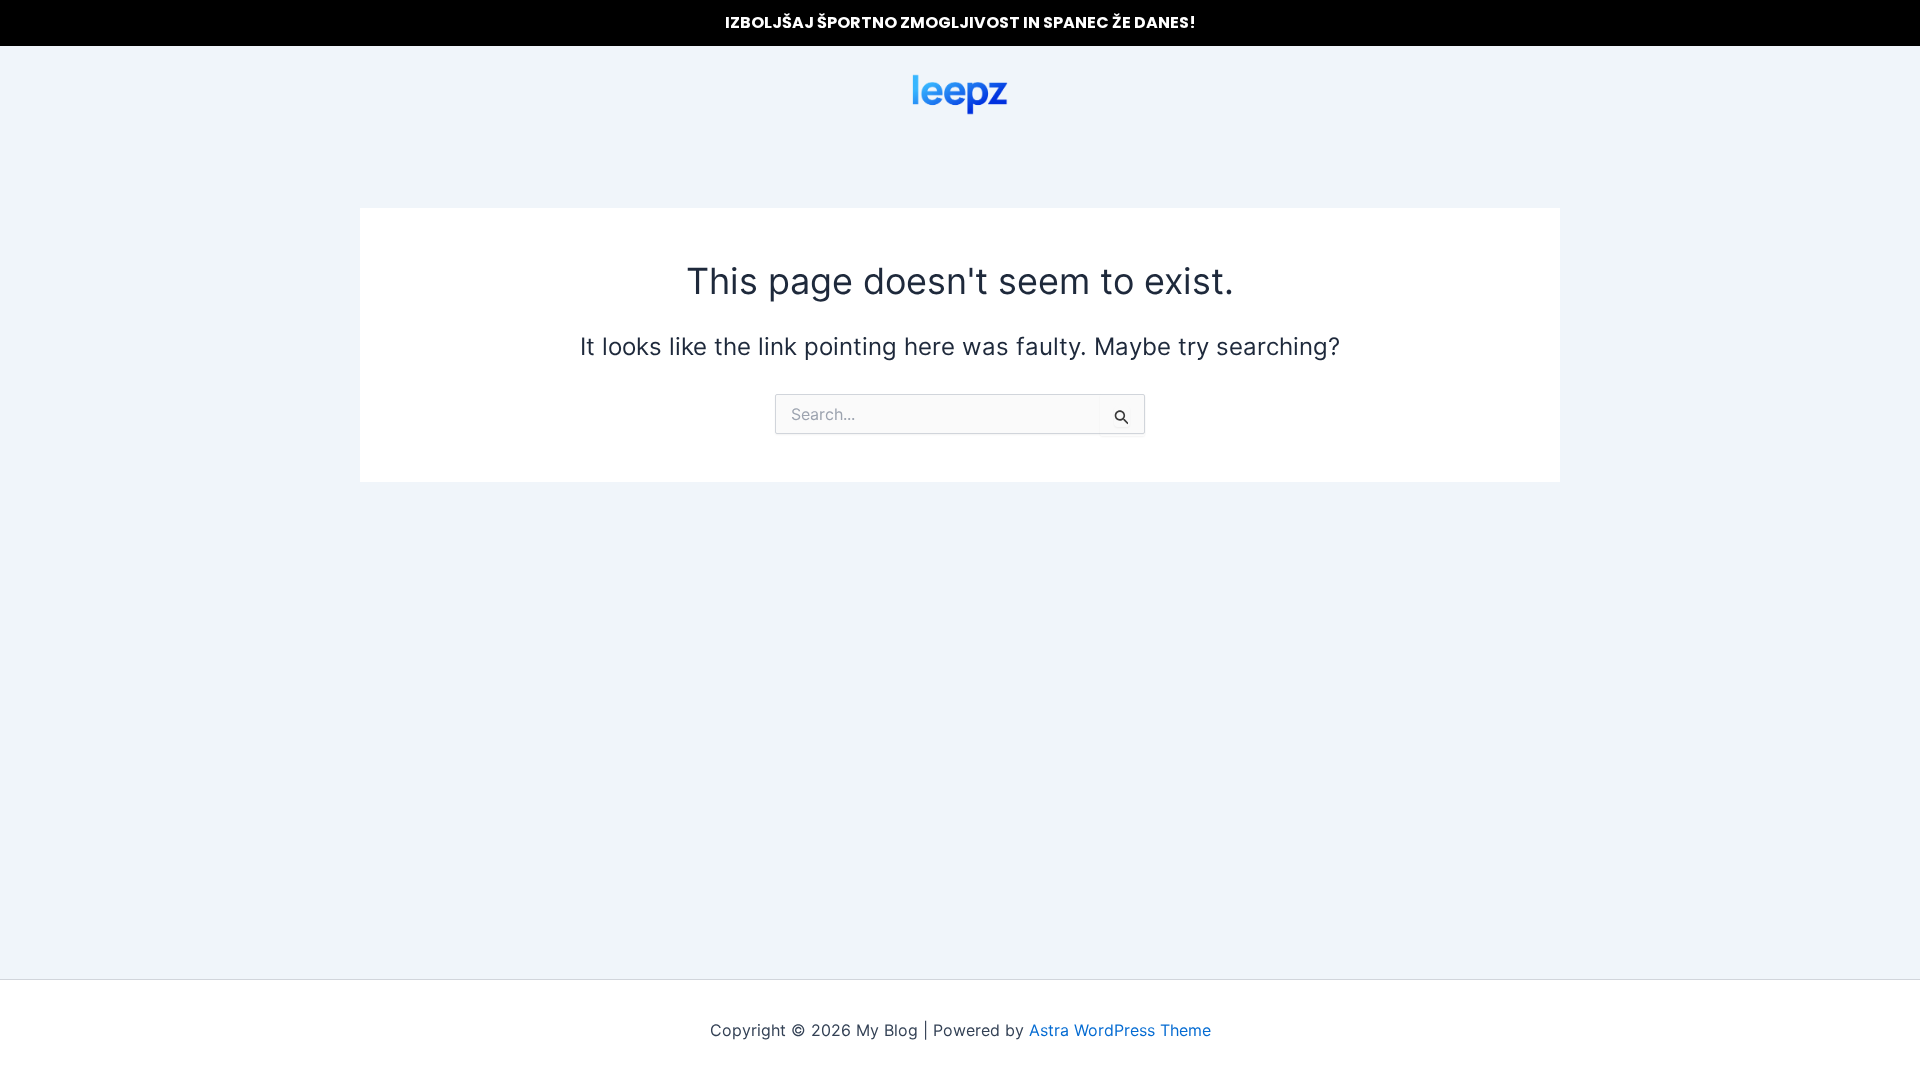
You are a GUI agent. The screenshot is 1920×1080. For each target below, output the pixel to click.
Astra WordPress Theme (1120, 1030)
